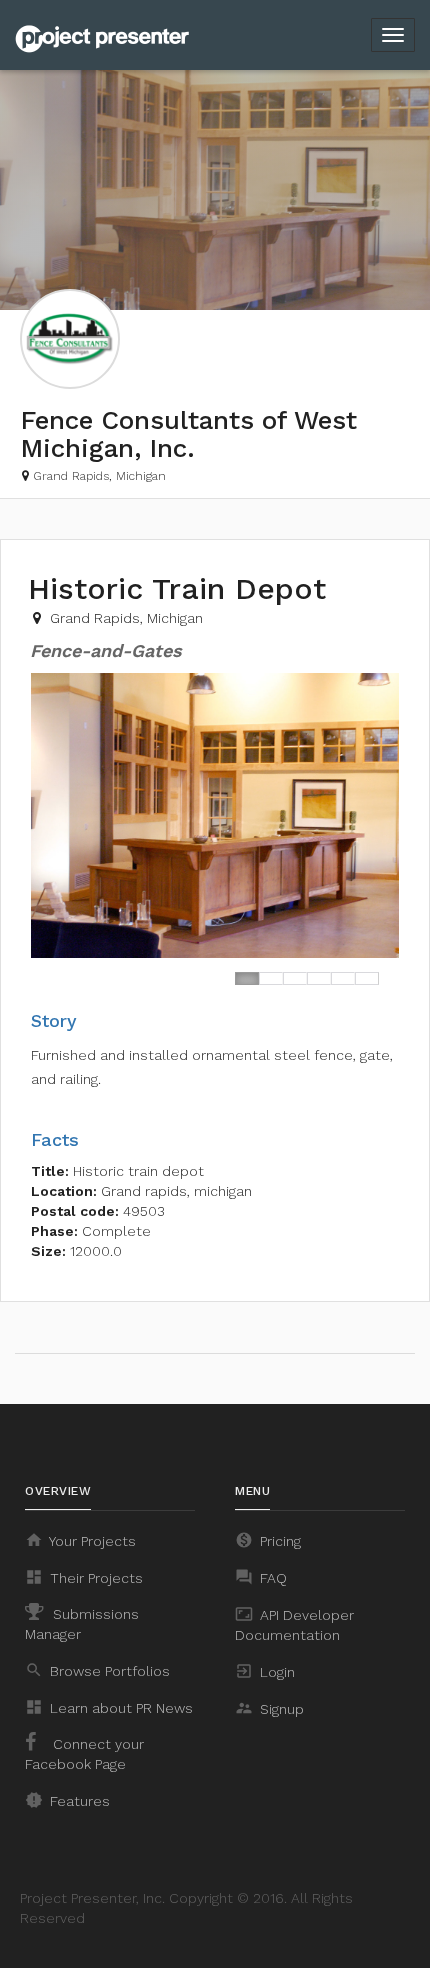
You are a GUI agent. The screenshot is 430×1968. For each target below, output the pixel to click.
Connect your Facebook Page (84, 1754)
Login (265, 1671)
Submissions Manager (82, 1624)
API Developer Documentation (294, 1624)
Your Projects (80, 1540)
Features (67, 1800)
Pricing (268, 1540)
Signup (269, 1708)
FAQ (261, 1577)
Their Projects (84, 1577)
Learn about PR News (109, 1707)
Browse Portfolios (97, 1670)
